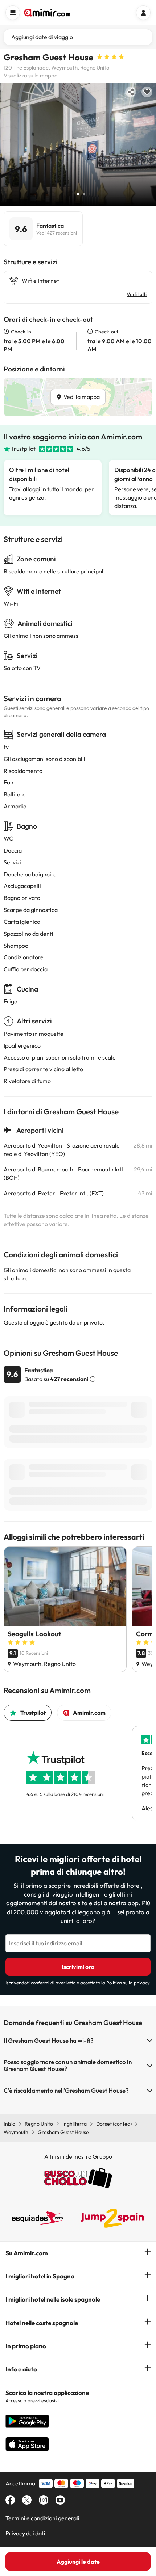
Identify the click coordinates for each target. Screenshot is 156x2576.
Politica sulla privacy (128, 1983)
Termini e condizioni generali (42, 2518)
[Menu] (13, 13)
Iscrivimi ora (78, 1967)
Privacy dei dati (25, 2533)
